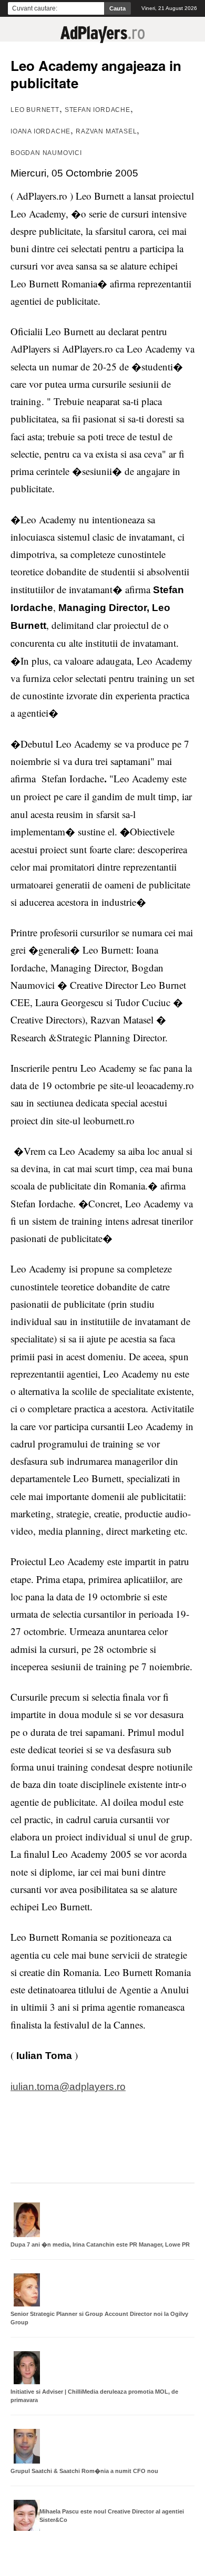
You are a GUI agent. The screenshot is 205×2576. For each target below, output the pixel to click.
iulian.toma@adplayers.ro (68, 2087)
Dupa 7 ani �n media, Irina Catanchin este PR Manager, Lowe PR (100, 2244)
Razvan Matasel (106, 131)
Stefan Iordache (98, 110)
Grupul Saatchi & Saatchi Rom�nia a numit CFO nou (84, 2471)
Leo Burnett (35, 110)
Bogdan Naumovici (46, 153)
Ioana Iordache (40, 131)
